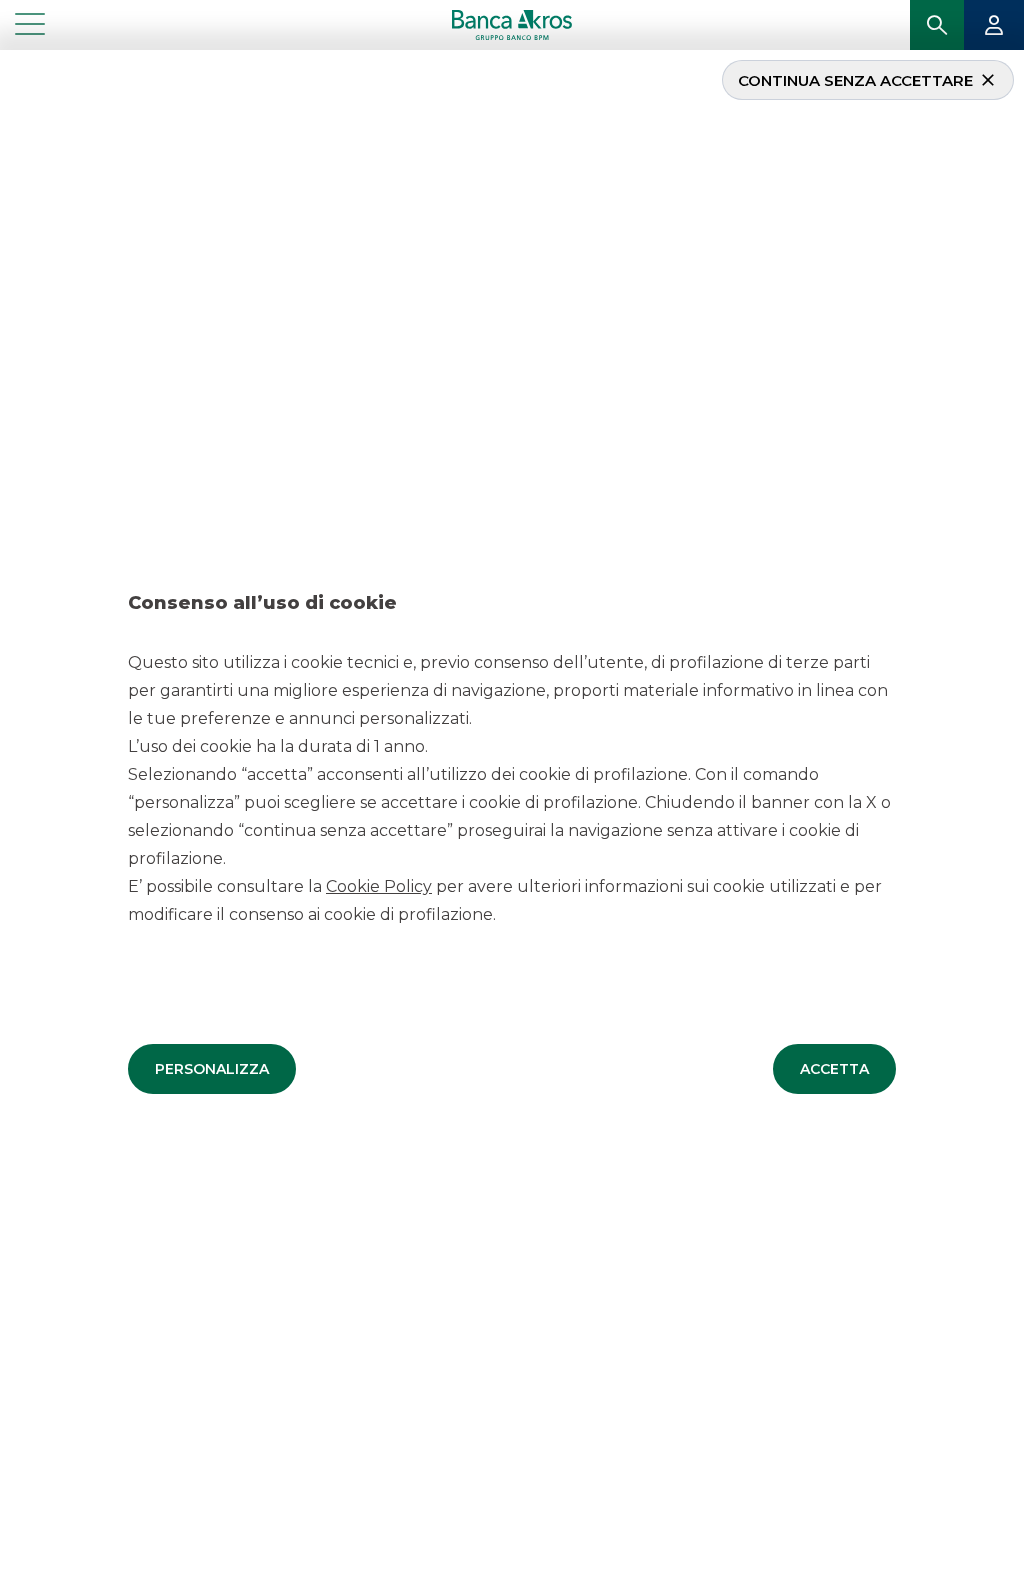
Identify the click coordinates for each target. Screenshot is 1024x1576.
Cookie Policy (379, 886)
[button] (212, 1069)
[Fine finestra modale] (8, 53)
